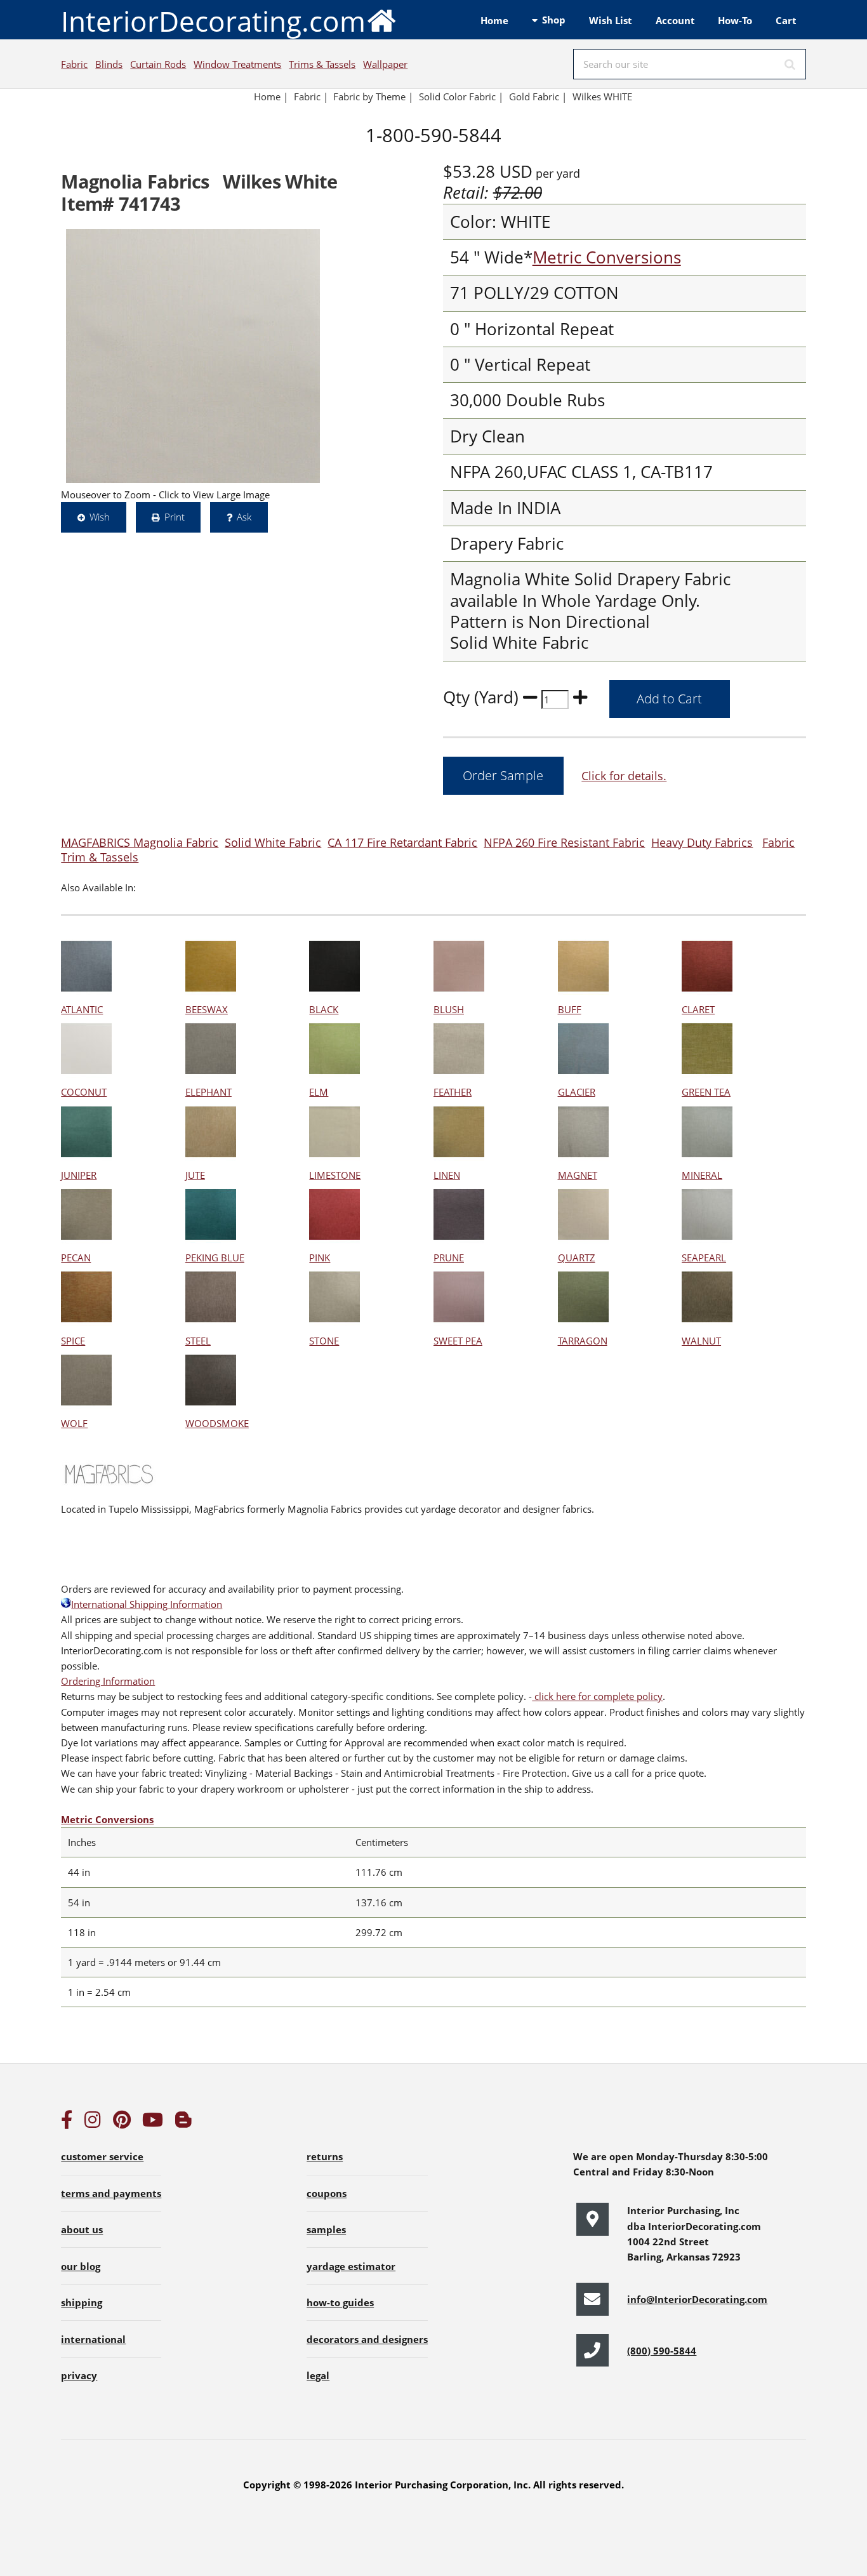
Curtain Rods (158, 64)
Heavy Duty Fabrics (702, 842)
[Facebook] (67, 2123)
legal (318, 2375)
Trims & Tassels (322, 64)
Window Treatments (237, 64)
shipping (82, 2302)
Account (675, 20)
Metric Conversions (607, 257)
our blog (81, 2266)
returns (325, 2156)
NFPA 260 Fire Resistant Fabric (564, 842)
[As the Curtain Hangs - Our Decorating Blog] (183, 2123)
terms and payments (111, 2193)
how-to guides (340, 2302)
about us (82, 2229)
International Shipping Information (147, 1604)
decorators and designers (367, 2339)
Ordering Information (108, 1681)
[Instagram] (93, 2123)
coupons (327, 2193)
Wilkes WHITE (602, 96)
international (93, 2339)
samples (326, 2229)
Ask (244, 517)
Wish (100, 517)
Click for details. (624, 775)
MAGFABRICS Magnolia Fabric (140, 842)
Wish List (611, 20)
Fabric (74, 64)
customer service (102, 2156)
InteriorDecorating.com (213, 21)
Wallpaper (385, 64)
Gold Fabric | (538, 96)
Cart (786, 20)
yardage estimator (351, 2266)
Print (175, 517)
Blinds (109, 64)
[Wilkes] (193, 356)
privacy (79, 2375)
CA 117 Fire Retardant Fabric (402, 842)
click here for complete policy (597, 1696)
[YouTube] (153, 2123)
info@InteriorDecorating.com (697, 2299)
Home (494, 20)
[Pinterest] (122, 2123)
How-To (735, 20)
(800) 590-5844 (662, 2351)
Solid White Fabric (273, 842)
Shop (554, 20)
